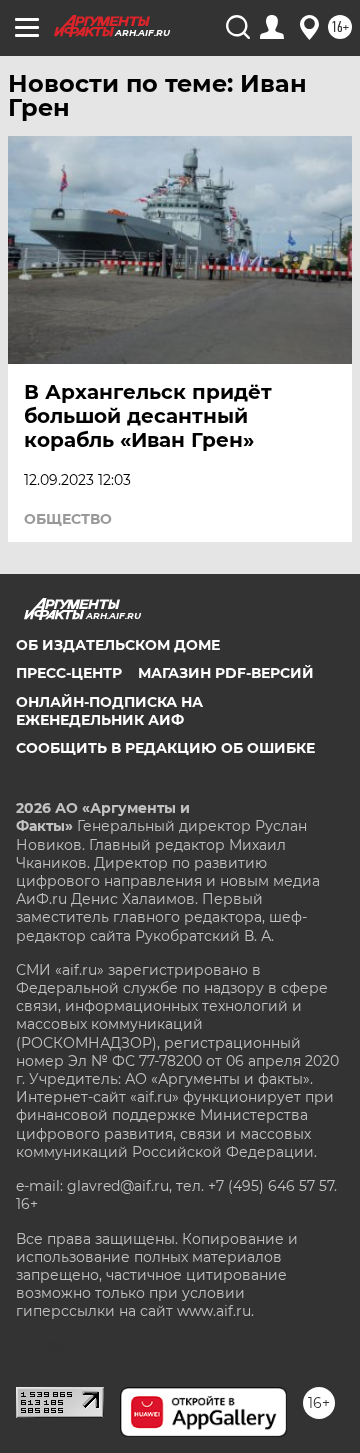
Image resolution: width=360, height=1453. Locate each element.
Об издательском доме (118, 645)
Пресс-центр (69, 673)
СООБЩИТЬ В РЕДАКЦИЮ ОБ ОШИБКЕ (165, 748)
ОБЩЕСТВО (68, 519)
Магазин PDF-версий (226, 673)
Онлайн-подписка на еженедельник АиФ (109, 711)
